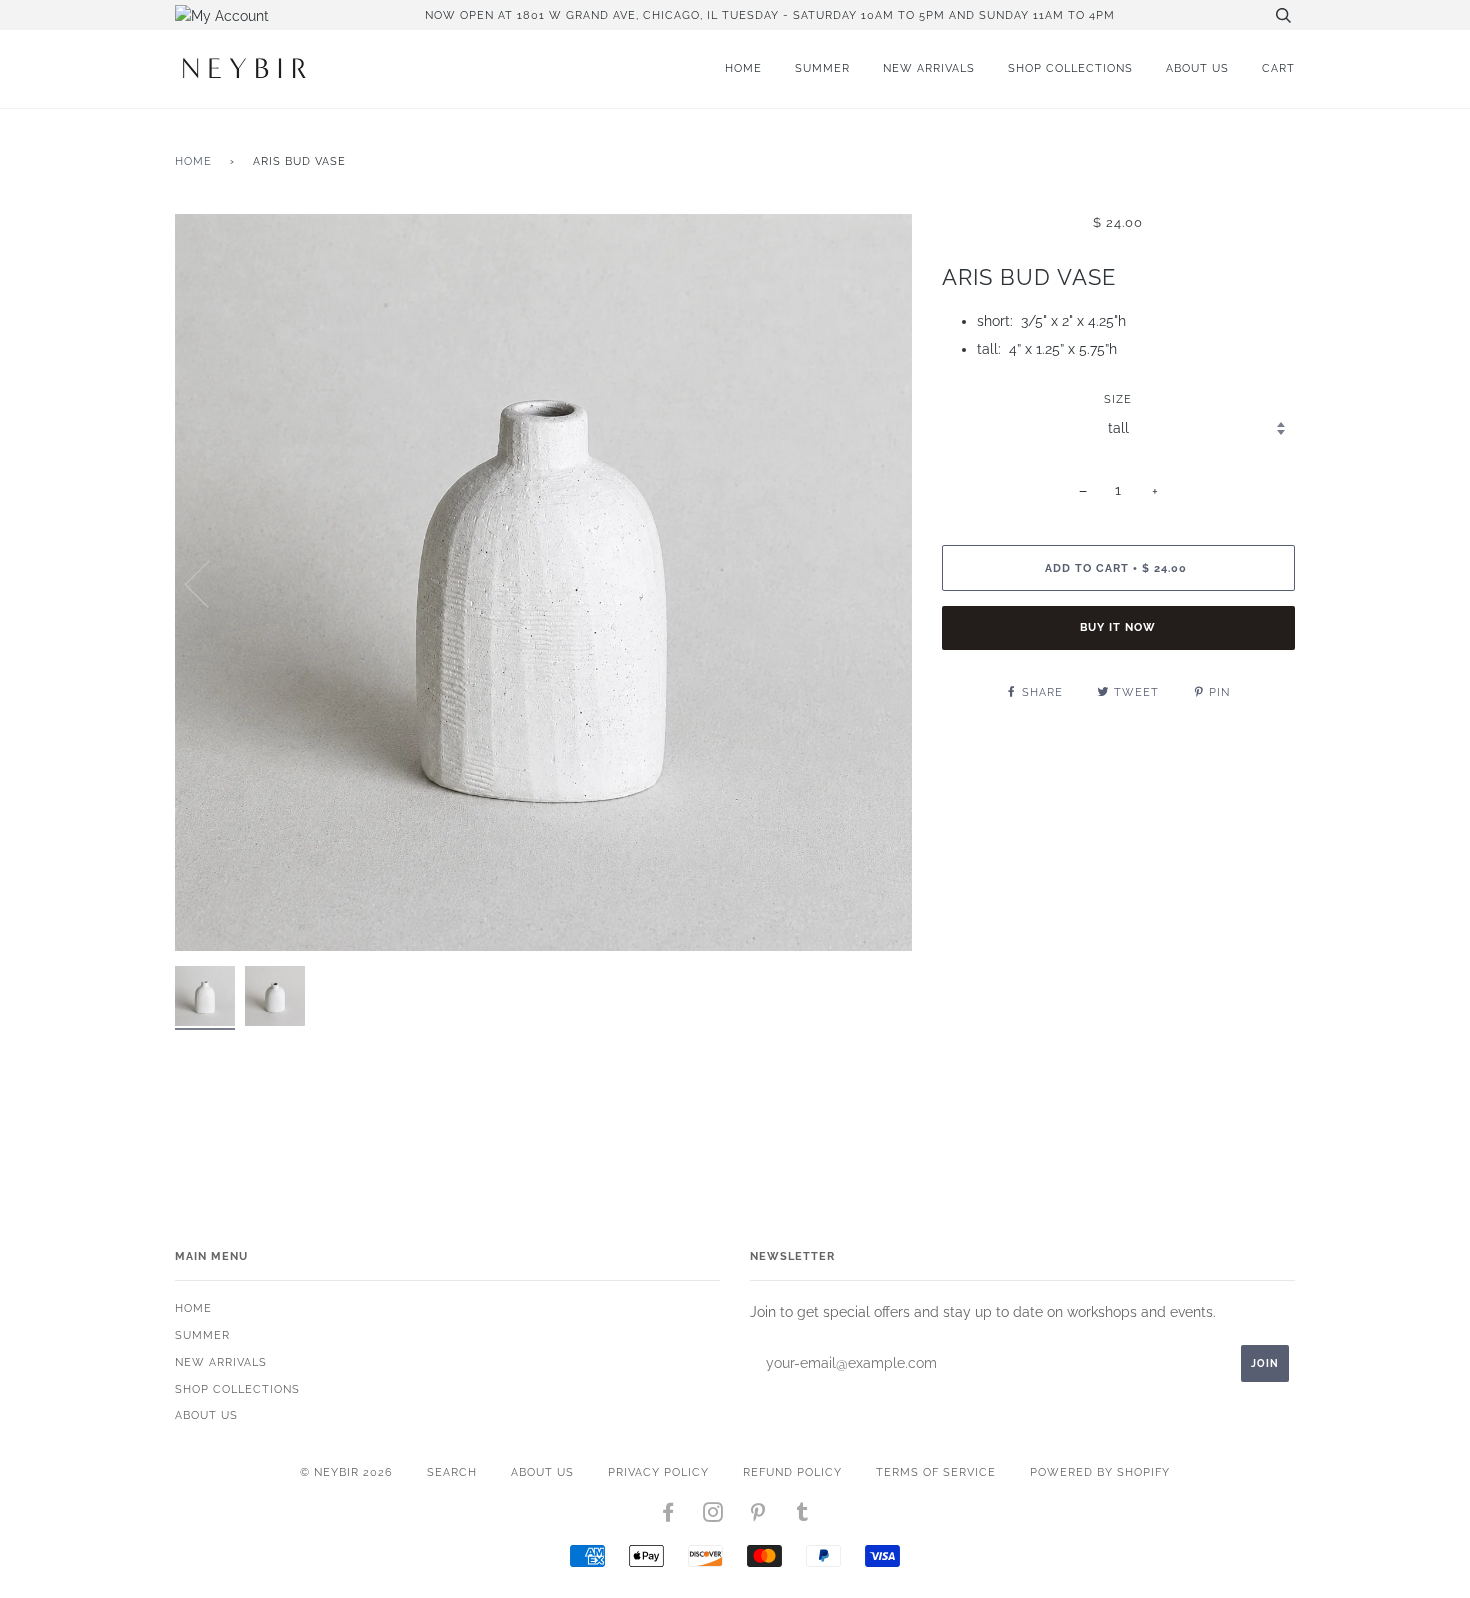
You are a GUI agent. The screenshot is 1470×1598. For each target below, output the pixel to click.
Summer (822, 68)
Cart (1278, 68)
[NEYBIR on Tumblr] (803, 1516)
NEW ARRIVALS (929, 68)
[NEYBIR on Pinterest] (758, 1516)
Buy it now (1118, 627)
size (1118, 399)
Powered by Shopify (1100, 1472)
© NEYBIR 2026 (346, 1472)
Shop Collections (1070, 68)
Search (452, 1472)
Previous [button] (209, 583)
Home (743, 68)
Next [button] (875, 583)
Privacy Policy (658, 1472)
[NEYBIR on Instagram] (713, 1516)
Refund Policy (792, 1472)
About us (1197, 68)
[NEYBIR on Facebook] (668, 1516)
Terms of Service (936, 1472)
